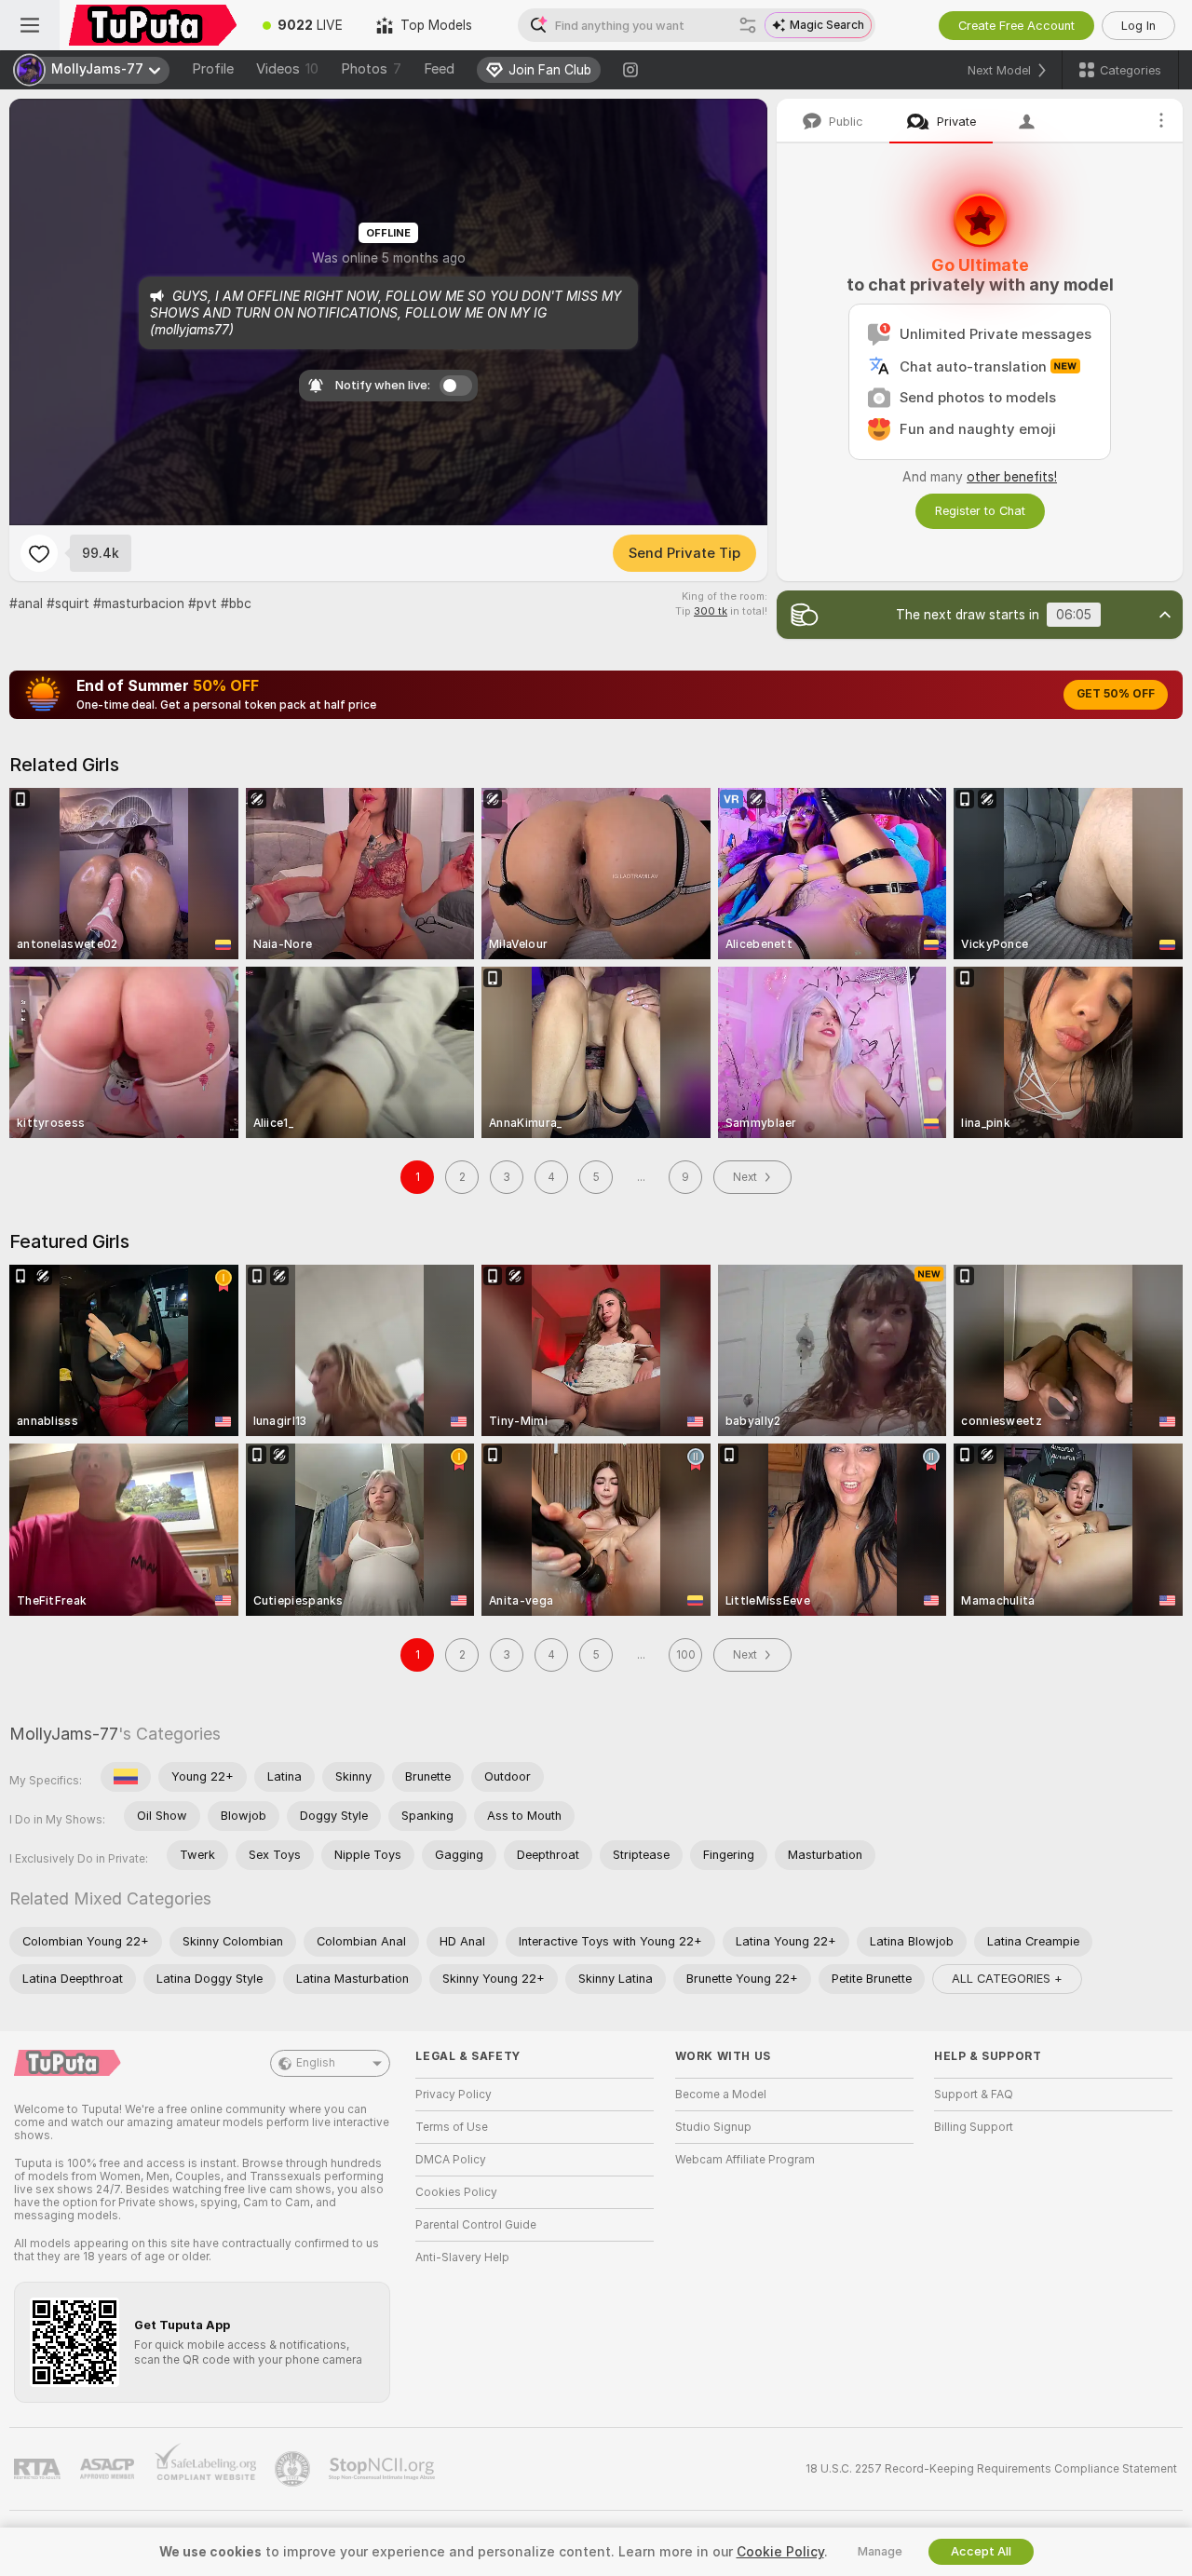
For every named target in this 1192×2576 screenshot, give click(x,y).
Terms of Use (452, 2127)
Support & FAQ (974, 2095)
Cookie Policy (780, 2552)
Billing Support (974, 2127)
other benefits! (1012, 477)
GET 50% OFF (1116, 694)
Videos (287, 69)
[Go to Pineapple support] (294, 2469)
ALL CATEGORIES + (1007, 1979)
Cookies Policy (456, 2192)
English (316, 2063)
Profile (213, 69)
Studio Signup (713, 2127)
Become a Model (721, 2095)
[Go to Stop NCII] (384, 2469)
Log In (1138, 26)
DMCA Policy (451, 2160)
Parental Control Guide (476, 2225)
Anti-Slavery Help (462, 2257)
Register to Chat (980, 511)
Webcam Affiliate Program (745, 2160)
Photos (371, 69)
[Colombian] (126, 1777)
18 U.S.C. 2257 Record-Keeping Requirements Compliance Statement (991, 2469)
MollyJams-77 (64, 1734)
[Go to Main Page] (153, 25)
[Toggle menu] (30, 25)
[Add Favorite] (39, 553)
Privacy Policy (454, 2095)
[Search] (748, 25)
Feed (439, 69)
